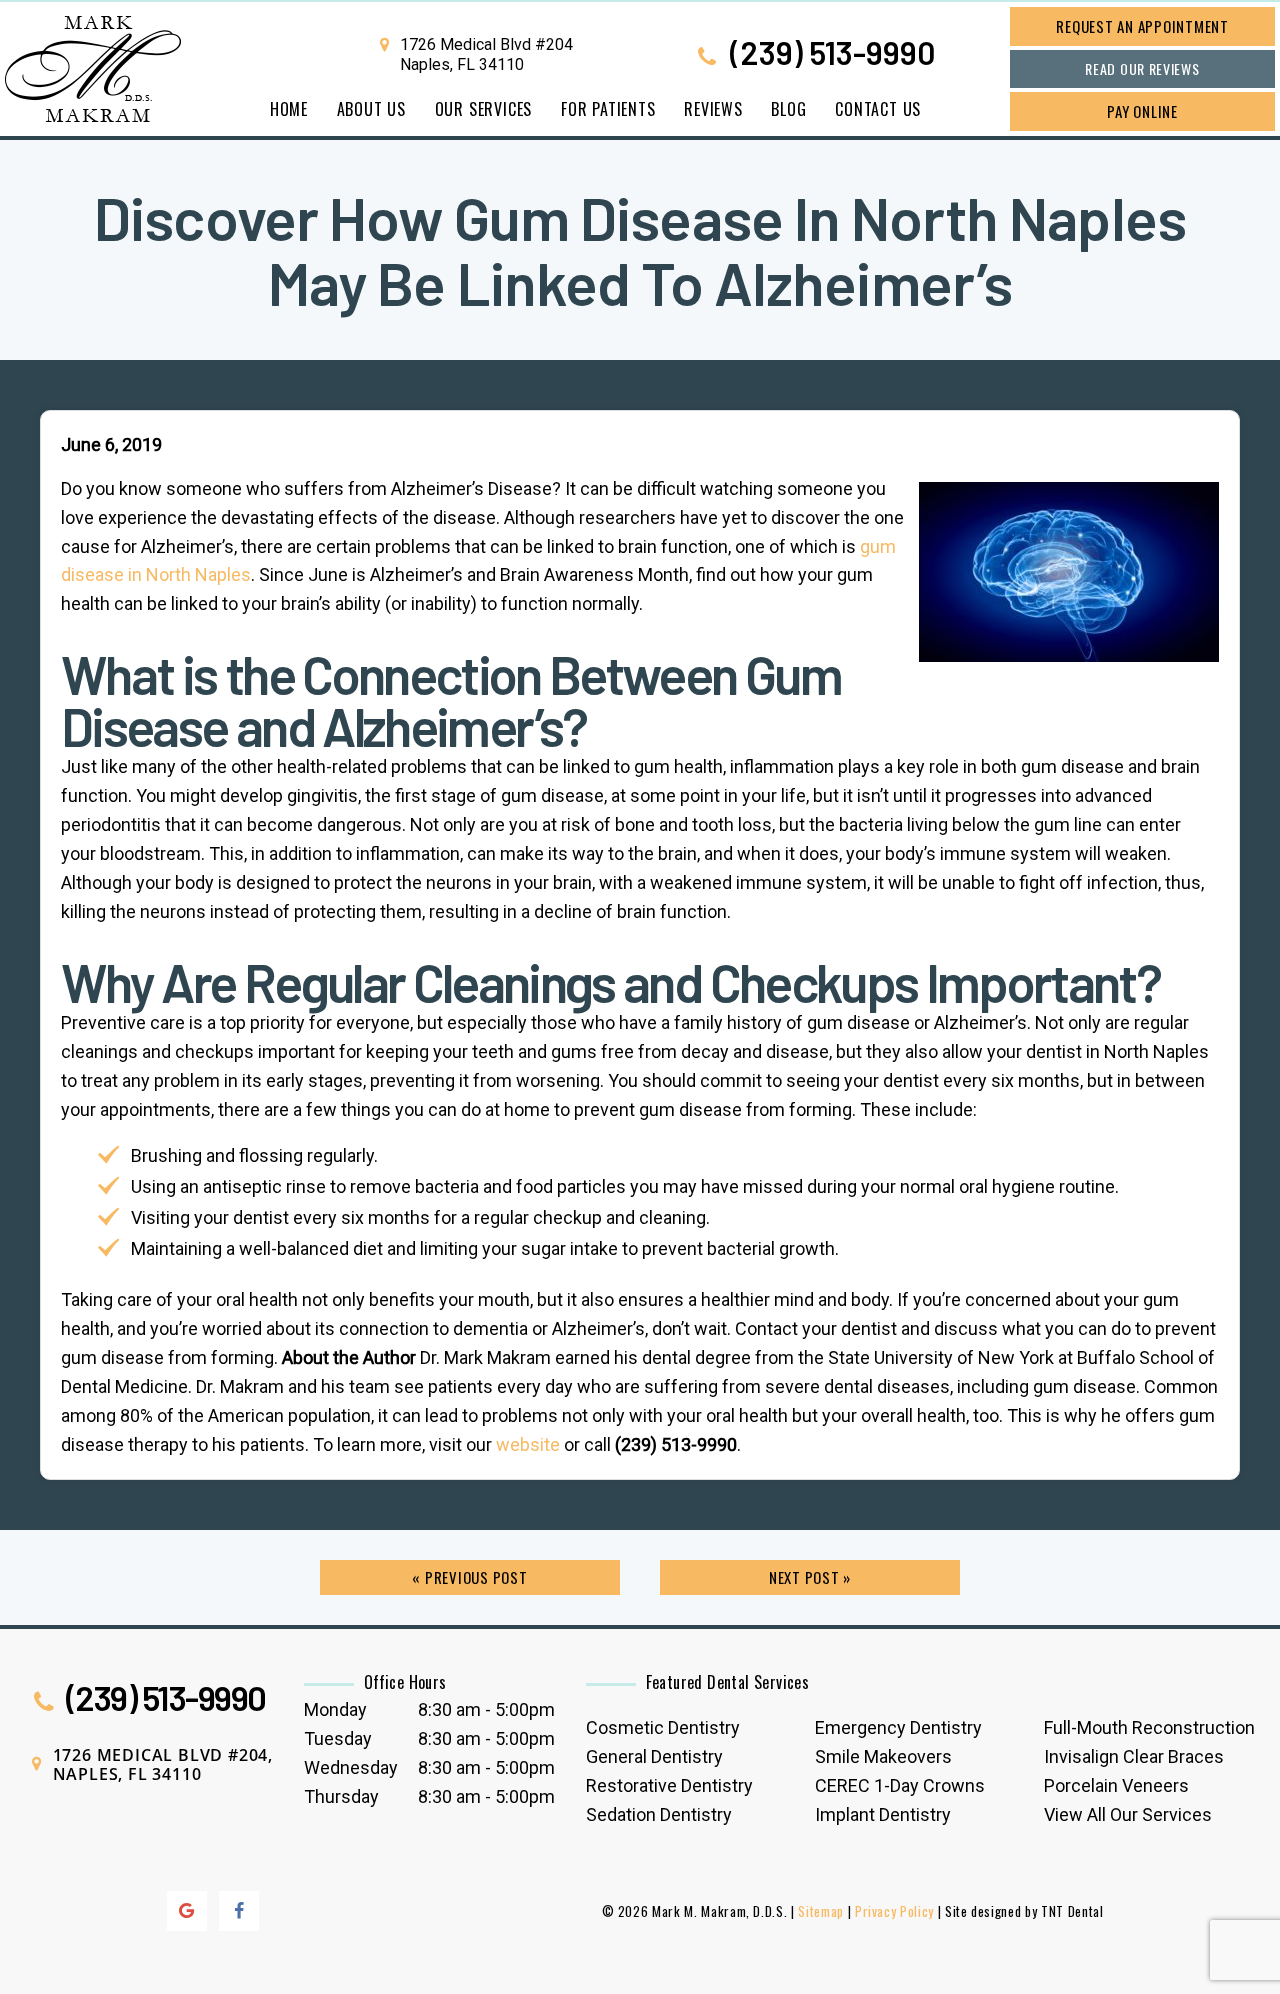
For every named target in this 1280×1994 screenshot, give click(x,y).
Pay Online (1142, 111)
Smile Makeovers (883, 1756)
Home (289, 109)
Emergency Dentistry (898, 1727)
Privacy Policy (894, 1911)
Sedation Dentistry (659, 1814)
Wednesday (351, 1767)
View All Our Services (1128, 1814)
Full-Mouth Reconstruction (1149, 1727)
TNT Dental (1072, 1911)
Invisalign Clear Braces (1134, 1756)
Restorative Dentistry (669, 1785)
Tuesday (338, 1738)
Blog (788, 109)
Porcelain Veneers (1116, 1785)
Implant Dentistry (883, 1814)
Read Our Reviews (1142, 68)
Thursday (341, 1796)
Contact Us (878, 109)
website (528, 1444)
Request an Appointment (1142, 26)
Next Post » (810, 1577)
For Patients (608, 109)
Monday (335, 1709)
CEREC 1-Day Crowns (900, 1785)
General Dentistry (654, 1756)
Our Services (484, 109)
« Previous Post (469, 1577)
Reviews (713, 109)
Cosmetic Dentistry (663, 1727)
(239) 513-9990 (829, 54)
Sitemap (821, 1911)
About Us (371, 109)
